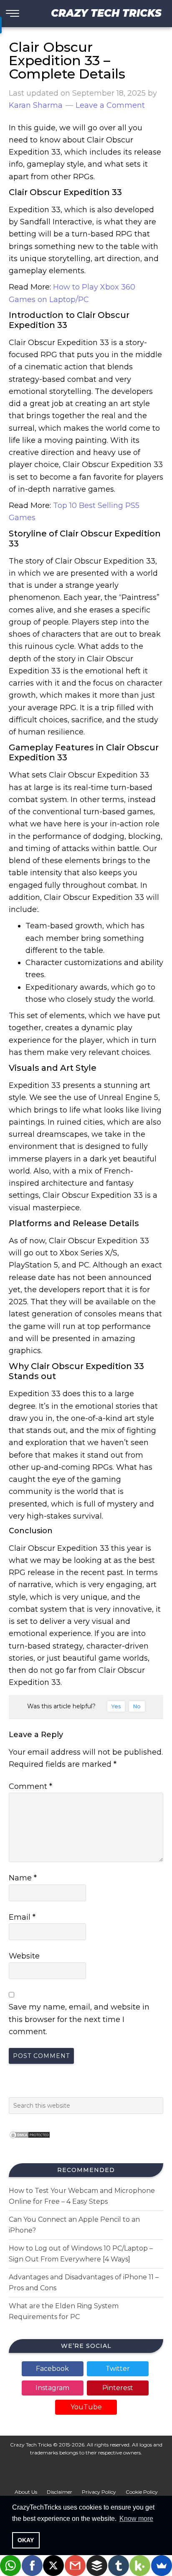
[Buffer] (97, 2566)
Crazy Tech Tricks (106, 13)
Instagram (52, 2388)
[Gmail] (75, 2566)
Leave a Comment (110, 105)
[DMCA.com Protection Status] (30, 2141)
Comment (30, 1786)
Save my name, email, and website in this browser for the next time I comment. (79, 2019)
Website (24, 1956)
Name (23, 1878)
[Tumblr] (119, 2566)
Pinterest (118, 2388)
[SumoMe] (162, 2566)
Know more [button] (136, 2519)
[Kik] (140, 2566)
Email (22, 1917)
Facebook (52, 2369)
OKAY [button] (26, 2540)
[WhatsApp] (10, 2566)
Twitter (118, 2369)
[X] (53, 2566)
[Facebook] (32, 2566)
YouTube (86, 2407)
